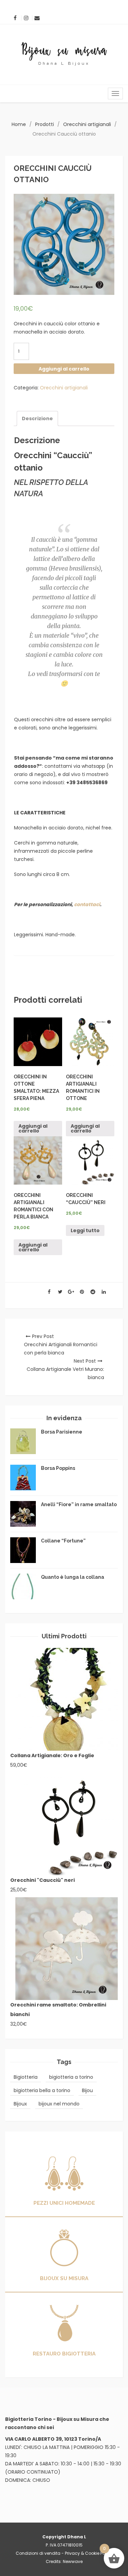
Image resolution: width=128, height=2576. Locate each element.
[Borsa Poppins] (23, 1478)
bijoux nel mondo (59, 2104)
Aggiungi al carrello (64, 369)
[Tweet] (60, 1292)
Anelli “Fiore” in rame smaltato (79, 1504)
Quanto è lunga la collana (73, 1577)
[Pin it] (82, 1292)
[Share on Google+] (71, 1292)
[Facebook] (15, 18)
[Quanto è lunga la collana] (23, 1586)
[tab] (37, 418)
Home (19, 124)
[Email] (37, 18)
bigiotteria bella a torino (42, 2090)
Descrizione (37, 418)
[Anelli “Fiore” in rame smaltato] (23, 1514)
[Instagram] (26, 18)
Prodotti (45, 124)
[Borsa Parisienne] (23, 1441)
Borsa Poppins (58, 1468)
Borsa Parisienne (62, 1432)
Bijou (87, 2090)
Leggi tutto (85, 1230)
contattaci (87, 904)
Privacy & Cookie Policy (89, 2553)
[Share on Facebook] (49, 1292)
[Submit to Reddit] (93, 1292)
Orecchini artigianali (87, 124)
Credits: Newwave (64, 2561)
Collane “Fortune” (63, 1541)
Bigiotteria (26, 2077)
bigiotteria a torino (71, 2077)
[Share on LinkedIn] (104, 1292)
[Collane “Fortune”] (23, 1550)
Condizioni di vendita (38, 2553)
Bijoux (20, 2104)
